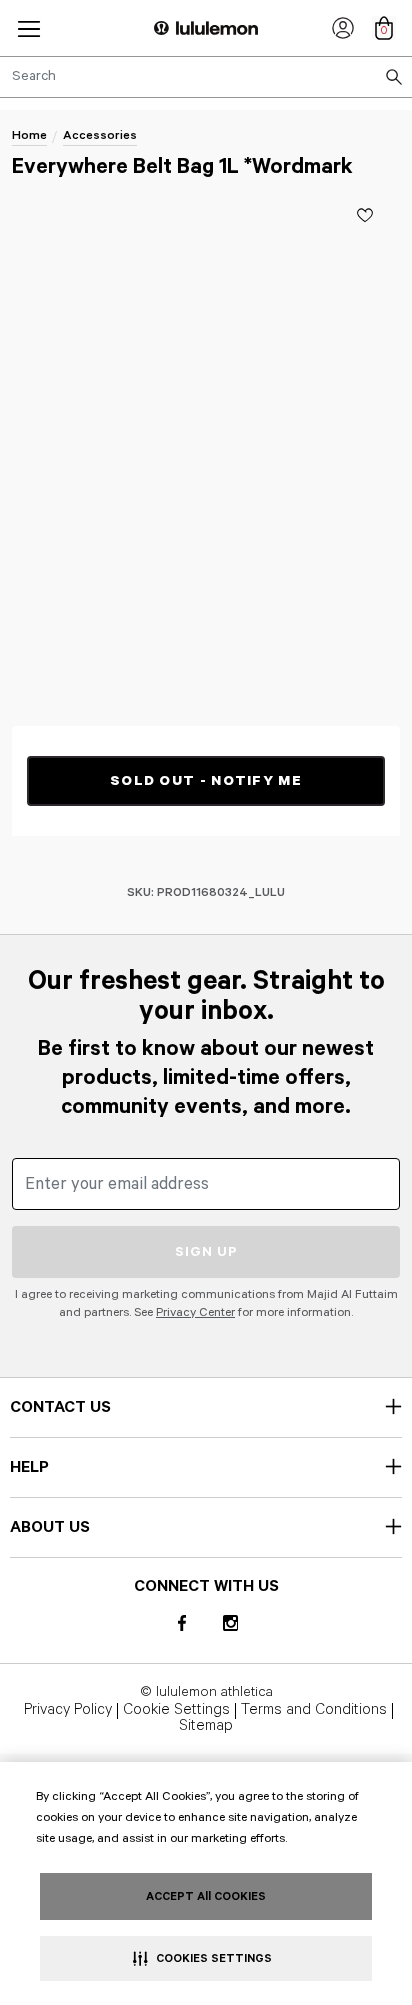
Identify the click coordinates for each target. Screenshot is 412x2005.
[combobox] (206, 77)
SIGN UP (206, 1252)
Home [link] (29, 135)
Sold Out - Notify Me (206, 781)
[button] (29, 28)
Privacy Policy (68, 1711)
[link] (343, 28)
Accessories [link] (100, 135)
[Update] (365, 215)
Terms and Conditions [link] (314, 1711)
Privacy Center (195, 1312)
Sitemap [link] (206, 1727)
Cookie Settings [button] (176, 1711)
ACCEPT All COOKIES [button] (206, 1896)
